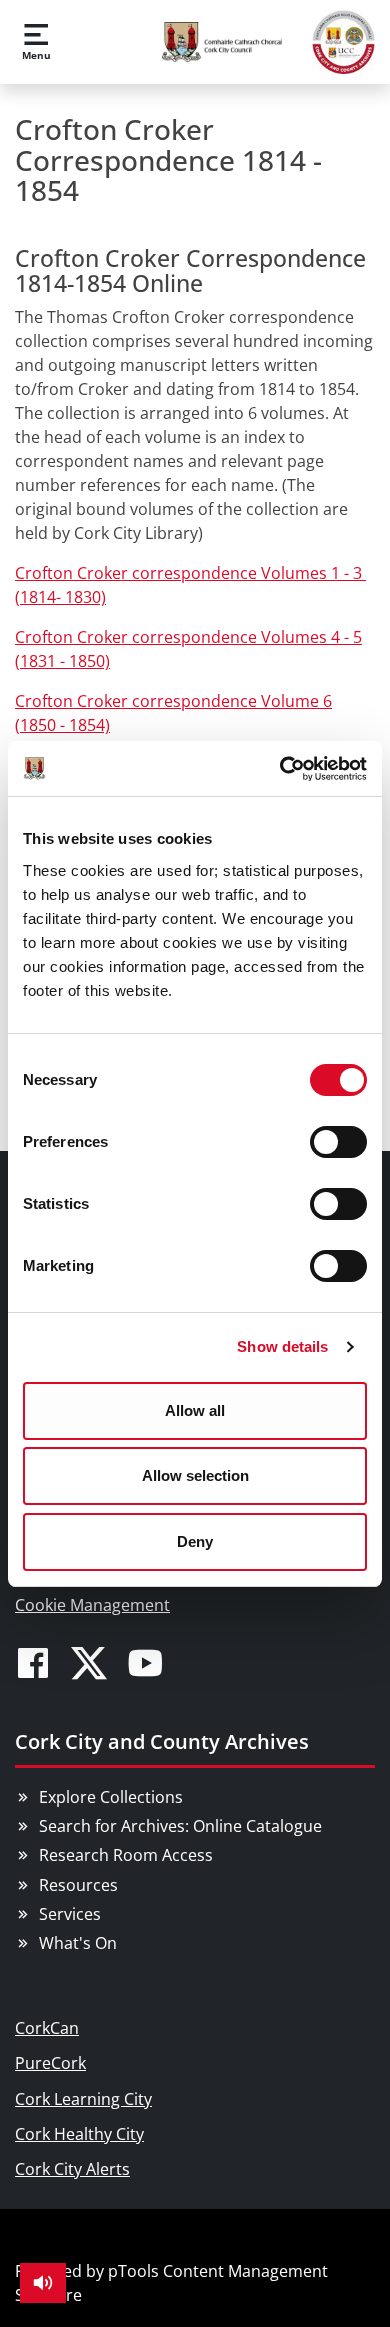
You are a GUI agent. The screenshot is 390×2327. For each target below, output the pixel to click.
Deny (195, 1541)
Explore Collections (111, 1797)
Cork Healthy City (79, 2134)
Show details (282, 1346)
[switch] (338, 1142)
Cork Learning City (83, 2099)
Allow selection (195, 1475)
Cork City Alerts (72, 2169)
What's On (78, 1943)
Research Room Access (126, 1855)
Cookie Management (92, 1605)
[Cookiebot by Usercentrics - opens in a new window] (280, 769)
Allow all (195, 1410)
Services (70, 1914)
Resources (78, 1885)
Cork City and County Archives (162, 1741)
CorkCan (47, 2028)
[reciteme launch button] (43, 2283)
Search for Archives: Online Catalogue (180, 1826)
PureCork (50, 2063)
